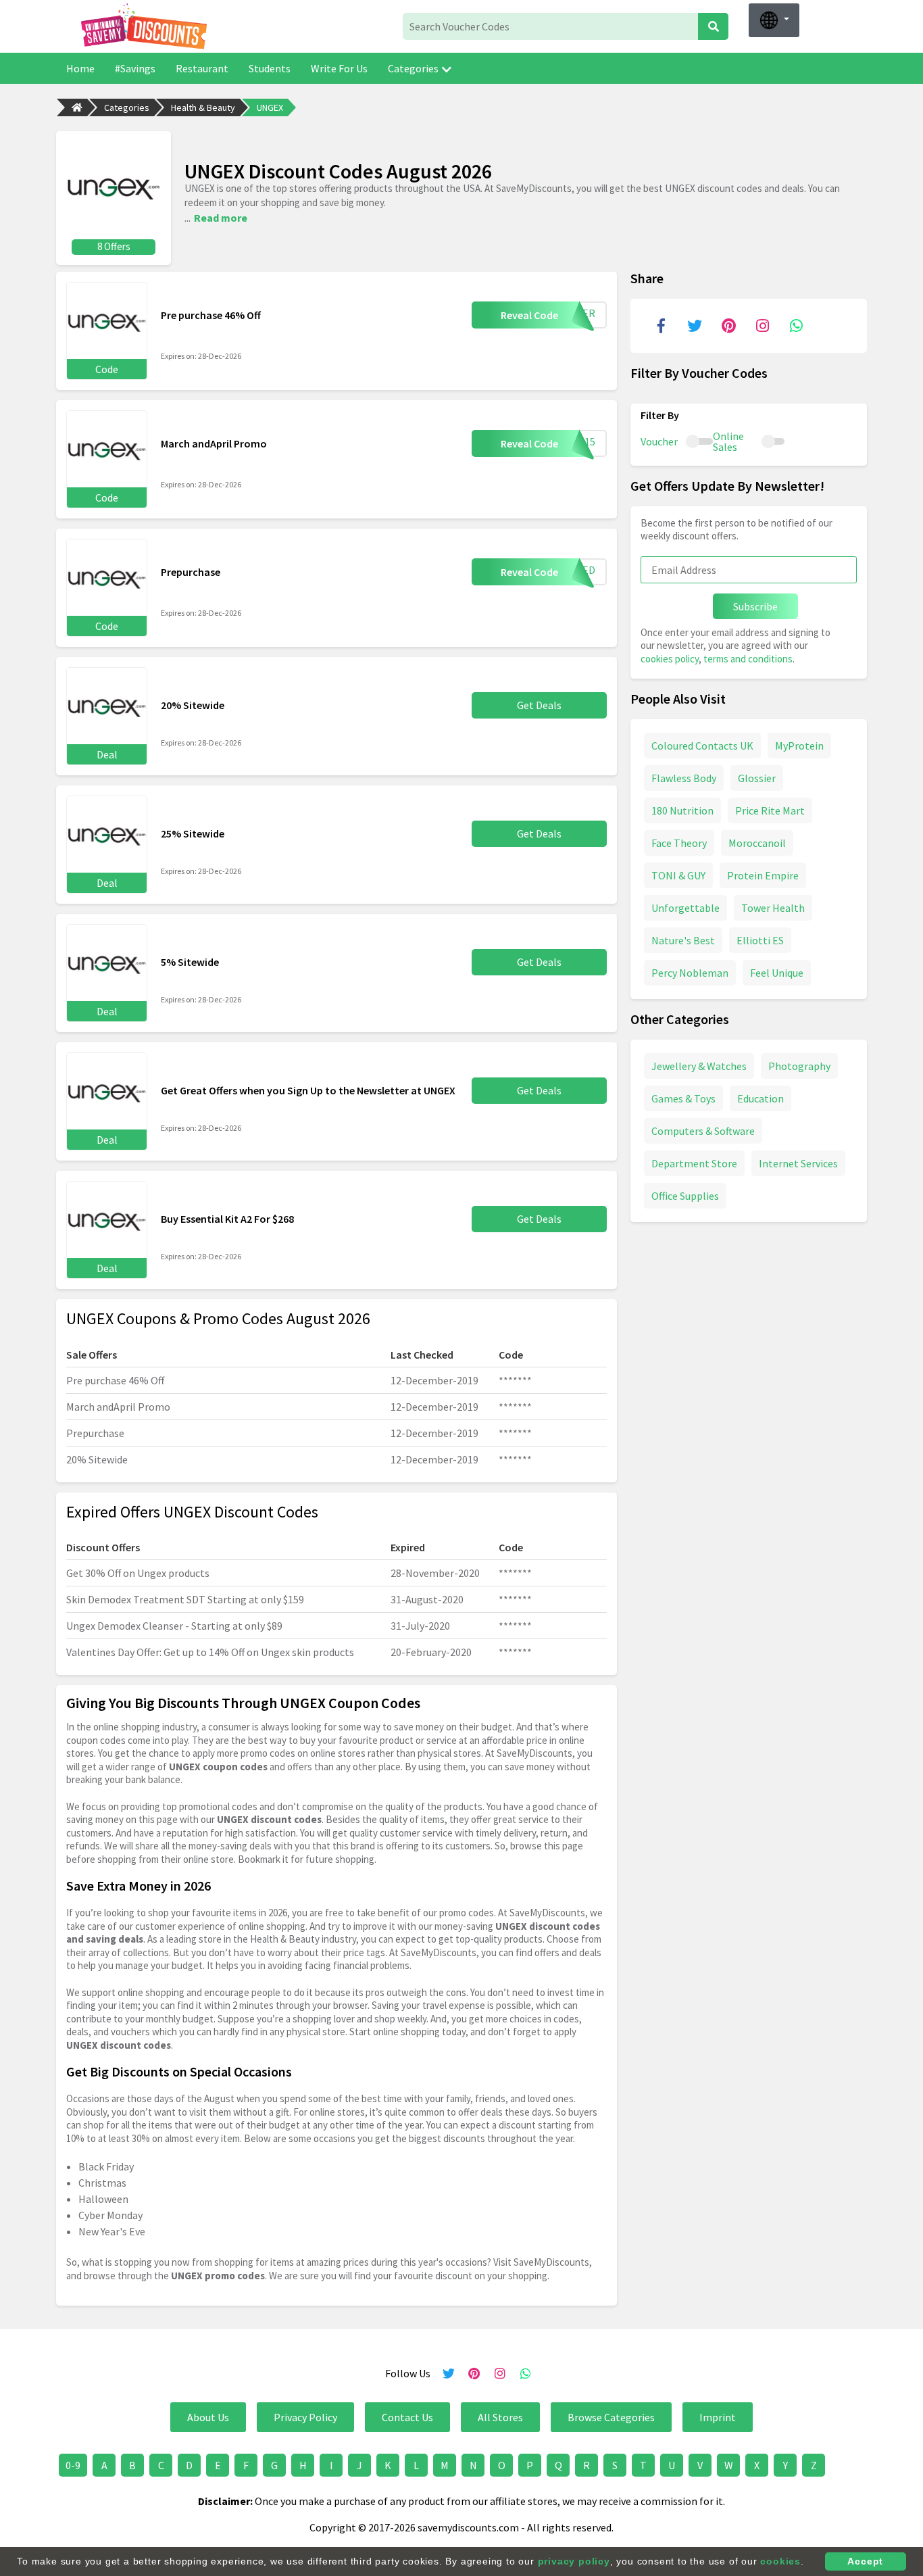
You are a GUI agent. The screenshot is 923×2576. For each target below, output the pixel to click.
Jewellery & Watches (699, 1066)
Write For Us (339, 68)
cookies (780, 2561)
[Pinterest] (728, 326)
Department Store (694, 1163)
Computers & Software (703, 1131)
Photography (799, 1066)
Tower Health (773, 908)
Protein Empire (763, 875)
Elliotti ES (760, 940)
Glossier (757, 778)
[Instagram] (762, 326)
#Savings (135, 68)
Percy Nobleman (690, 973)
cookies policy (670, 659)
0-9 (73, 2465)
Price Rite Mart (770, 810)
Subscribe (755, 606)
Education (760, 1098)
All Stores (500, 2417)
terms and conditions (748, 659)
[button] (774, 20)
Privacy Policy (305, 2417)
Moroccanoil (757, 843)
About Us (208, 2417)
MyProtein (799, 746)
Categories (413, 68)
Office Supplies (685, 1196)
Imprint (718, 2417)
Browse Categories (611, 2417)
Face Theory (679, 843)
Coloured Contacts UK (702, 746)
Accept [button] (865, 2561)
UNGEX (270, 107)
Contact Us (407, 2417)
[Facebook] (661, 326)
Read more (221, 218)
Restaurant (202, 68)
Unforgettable (685, 908)
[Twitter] (695, 326)
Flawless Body (684, 778)
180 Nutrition (682, 810)
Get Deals (539, 705)
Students (270, 68)
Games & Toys (683, 1098)
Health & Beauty (203, 107)
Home (80, 68)
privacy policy (574, 2561)
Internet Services (798, 1163)
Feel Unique (777, 973)
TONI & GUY (678, 875)
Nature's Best (683, 940)
